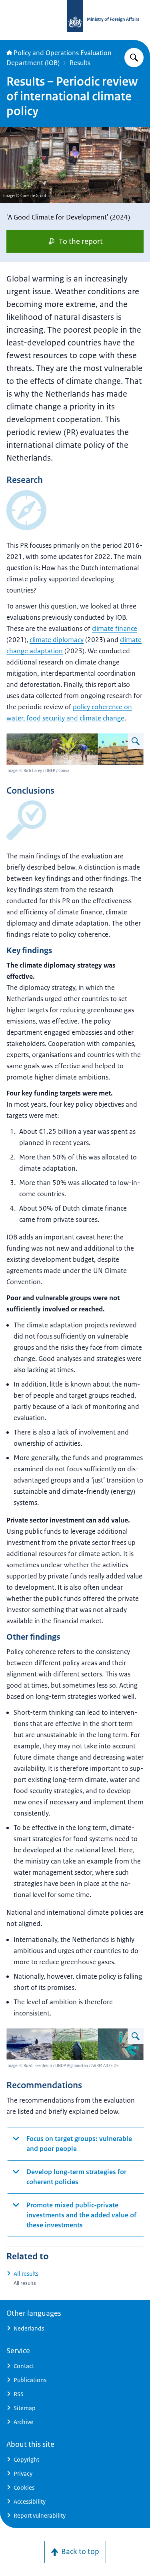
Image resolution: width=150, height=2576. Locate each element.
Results (80, 63)
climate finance (115, 629)
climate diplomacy (57, 640)
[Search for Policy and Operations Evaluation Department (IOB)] (134, 58)
